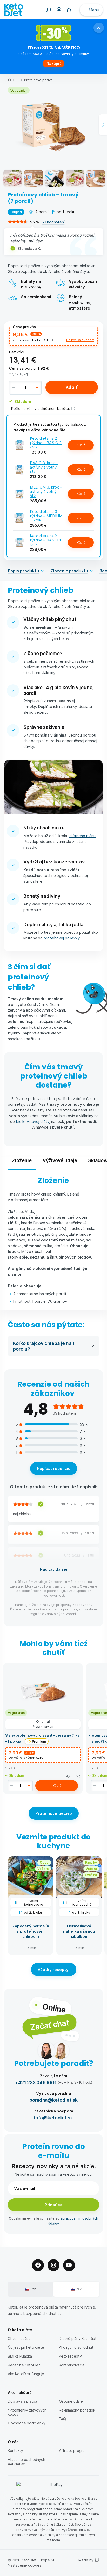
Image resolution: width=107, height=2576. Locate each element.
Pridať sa (53, 2205)
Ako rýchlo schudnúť (76, 2347)
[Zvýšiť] (37, 388)
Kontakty (15, 2451)
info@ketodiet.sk (53, 2117)
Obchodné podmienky (27, 2423)
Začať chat (49, 2025)
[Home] (9, 80)
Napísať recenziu (54, 1468)
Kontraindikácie (72, 2365)
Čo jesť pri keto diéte (26, 2347)
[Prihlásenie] (59, 9)
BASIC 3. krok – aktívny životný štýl (44, 467)
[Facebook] (38, 2265)
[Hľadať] (49, 10)
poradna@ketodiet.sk (53, 2100)
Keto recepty (70, 2356)
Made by (86, 2560)
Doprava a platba (22, 2401)
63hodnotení (53, 222)
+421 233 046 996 (35, 2082)
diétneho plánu (82, 836)
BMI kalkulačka (20, 2356)
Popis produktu (23, 571)
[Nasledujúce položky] (103, 125)
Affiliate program (73, 2451)
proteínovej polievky (62, 938)
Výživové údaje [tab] (60, 1160)
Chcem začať (19, 2338)
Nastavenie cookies (25, 2565)
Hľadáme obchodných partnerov (26, 2461)
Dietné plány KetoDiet (78, 2338)
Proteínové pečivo (38, 80)
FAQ (62, 2419)
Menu (94, 10)
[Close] (99, 28)
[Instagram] (53, 2265)
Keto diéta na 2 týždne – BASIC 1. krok (46, 540)
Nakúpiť (54, 63)
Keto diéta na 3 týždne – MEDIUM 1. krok (46, 516)
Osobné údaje (71, 2401)
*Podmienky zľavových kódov (27, 2412)
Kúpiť (72, 387)
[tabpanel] (53, 1240)
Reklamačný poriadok (77, 2410)
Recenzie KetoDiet (24, 2365)
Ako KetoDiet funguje (26, 2374)
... (18, 80)
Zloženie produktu (69, 571)
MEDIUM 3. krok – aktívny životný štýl (46, 491)
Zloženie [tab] (22, 1160)
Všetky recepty (54, 1969)
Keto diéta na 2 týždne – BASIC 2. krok (46, 442)
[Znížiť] (14, 388)
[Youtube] (69, 2265)
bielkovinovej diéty (32, 1121)
